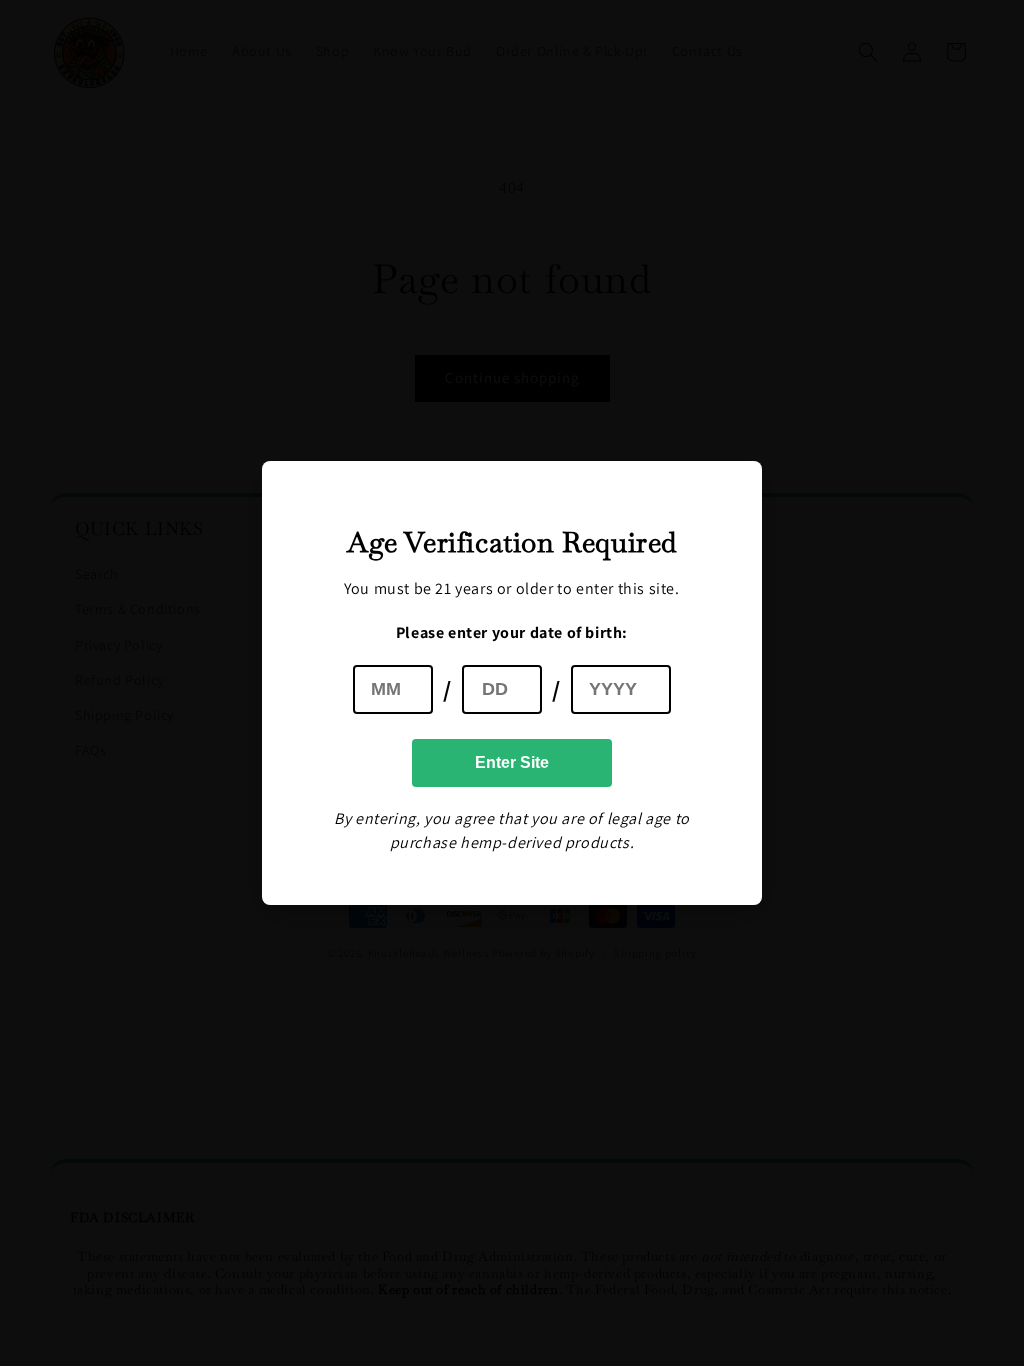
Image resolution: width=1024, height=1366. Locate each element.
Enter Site (512, 762)
